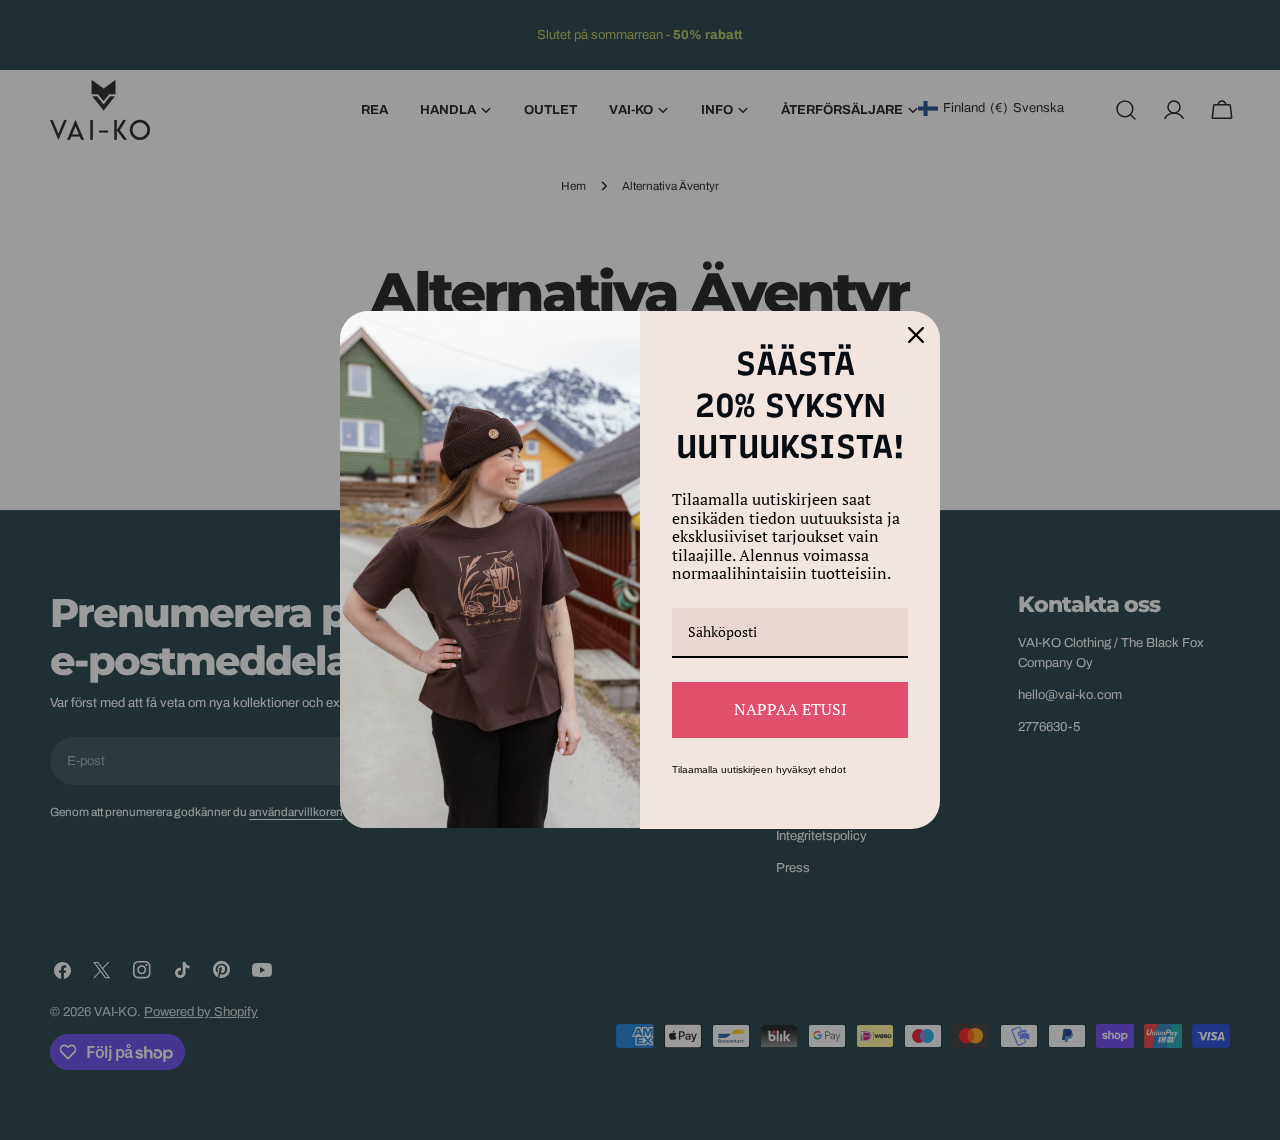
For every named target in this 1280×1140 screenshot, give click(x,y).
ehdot (832, 769)
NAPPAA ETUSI (790, 709)
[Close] (916, 335)
